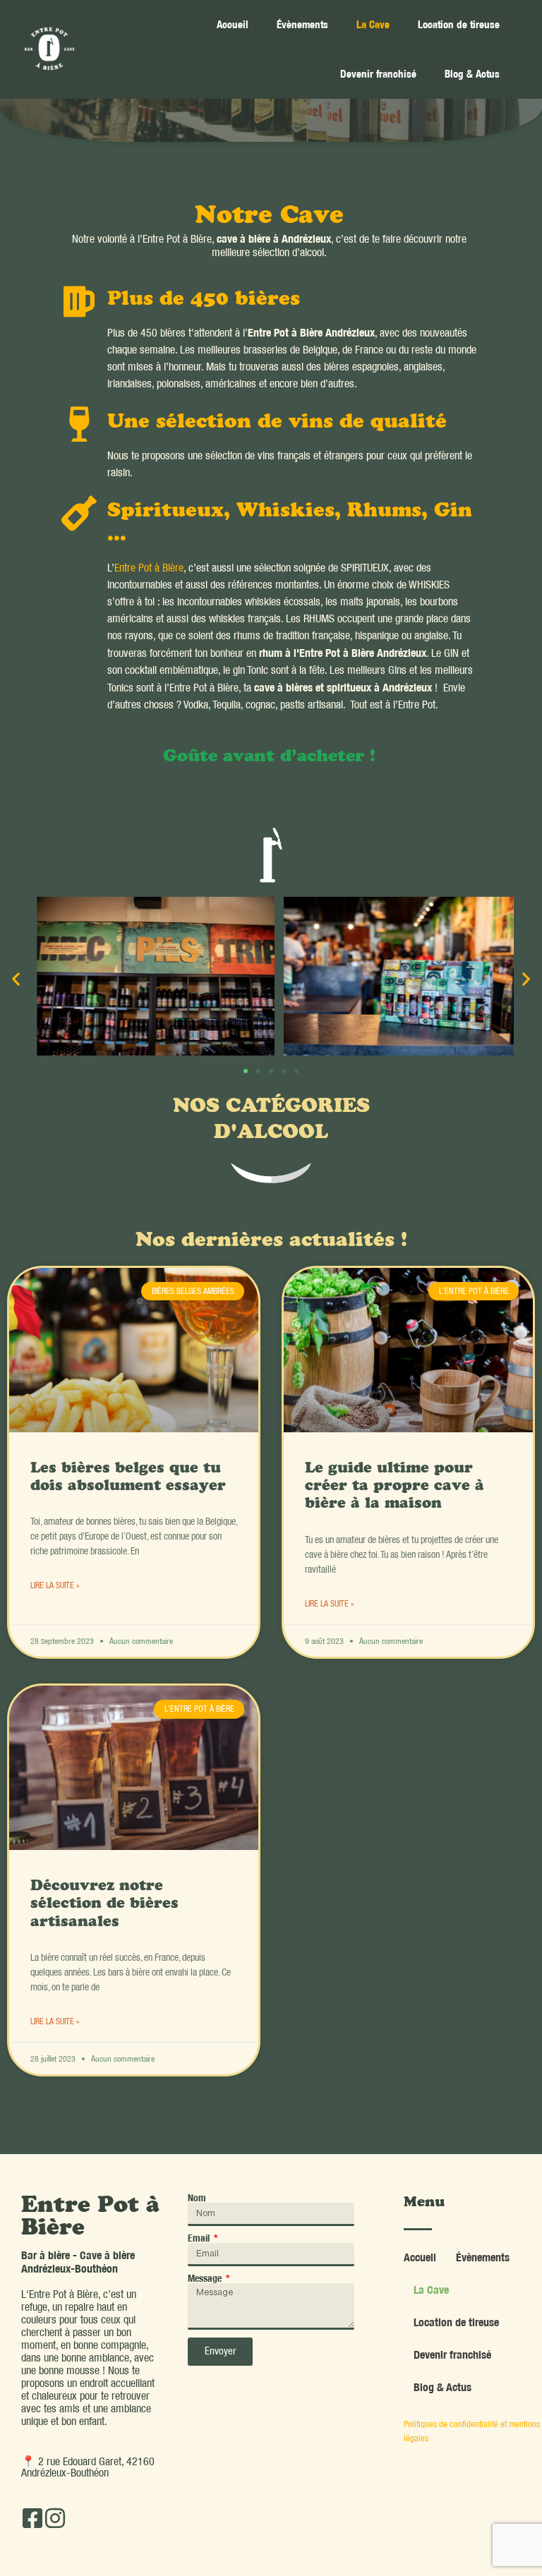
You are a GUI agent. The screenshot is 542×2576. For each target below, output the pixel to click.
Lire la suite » (55, 1585)
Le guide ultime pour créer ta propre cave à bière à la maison (395, 1487)
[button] (16, 978)
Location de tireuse (459, 24)
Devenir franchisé (378, 74)
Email (200, 2238)
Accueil (233, 24)
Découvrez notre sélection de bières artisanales (104, 1905)
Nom (197, 2198)
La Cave (373, 24)
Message (206, 2278)
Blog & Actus (472, 74)
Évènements (302, 24)
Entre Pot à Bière (149, 568)
